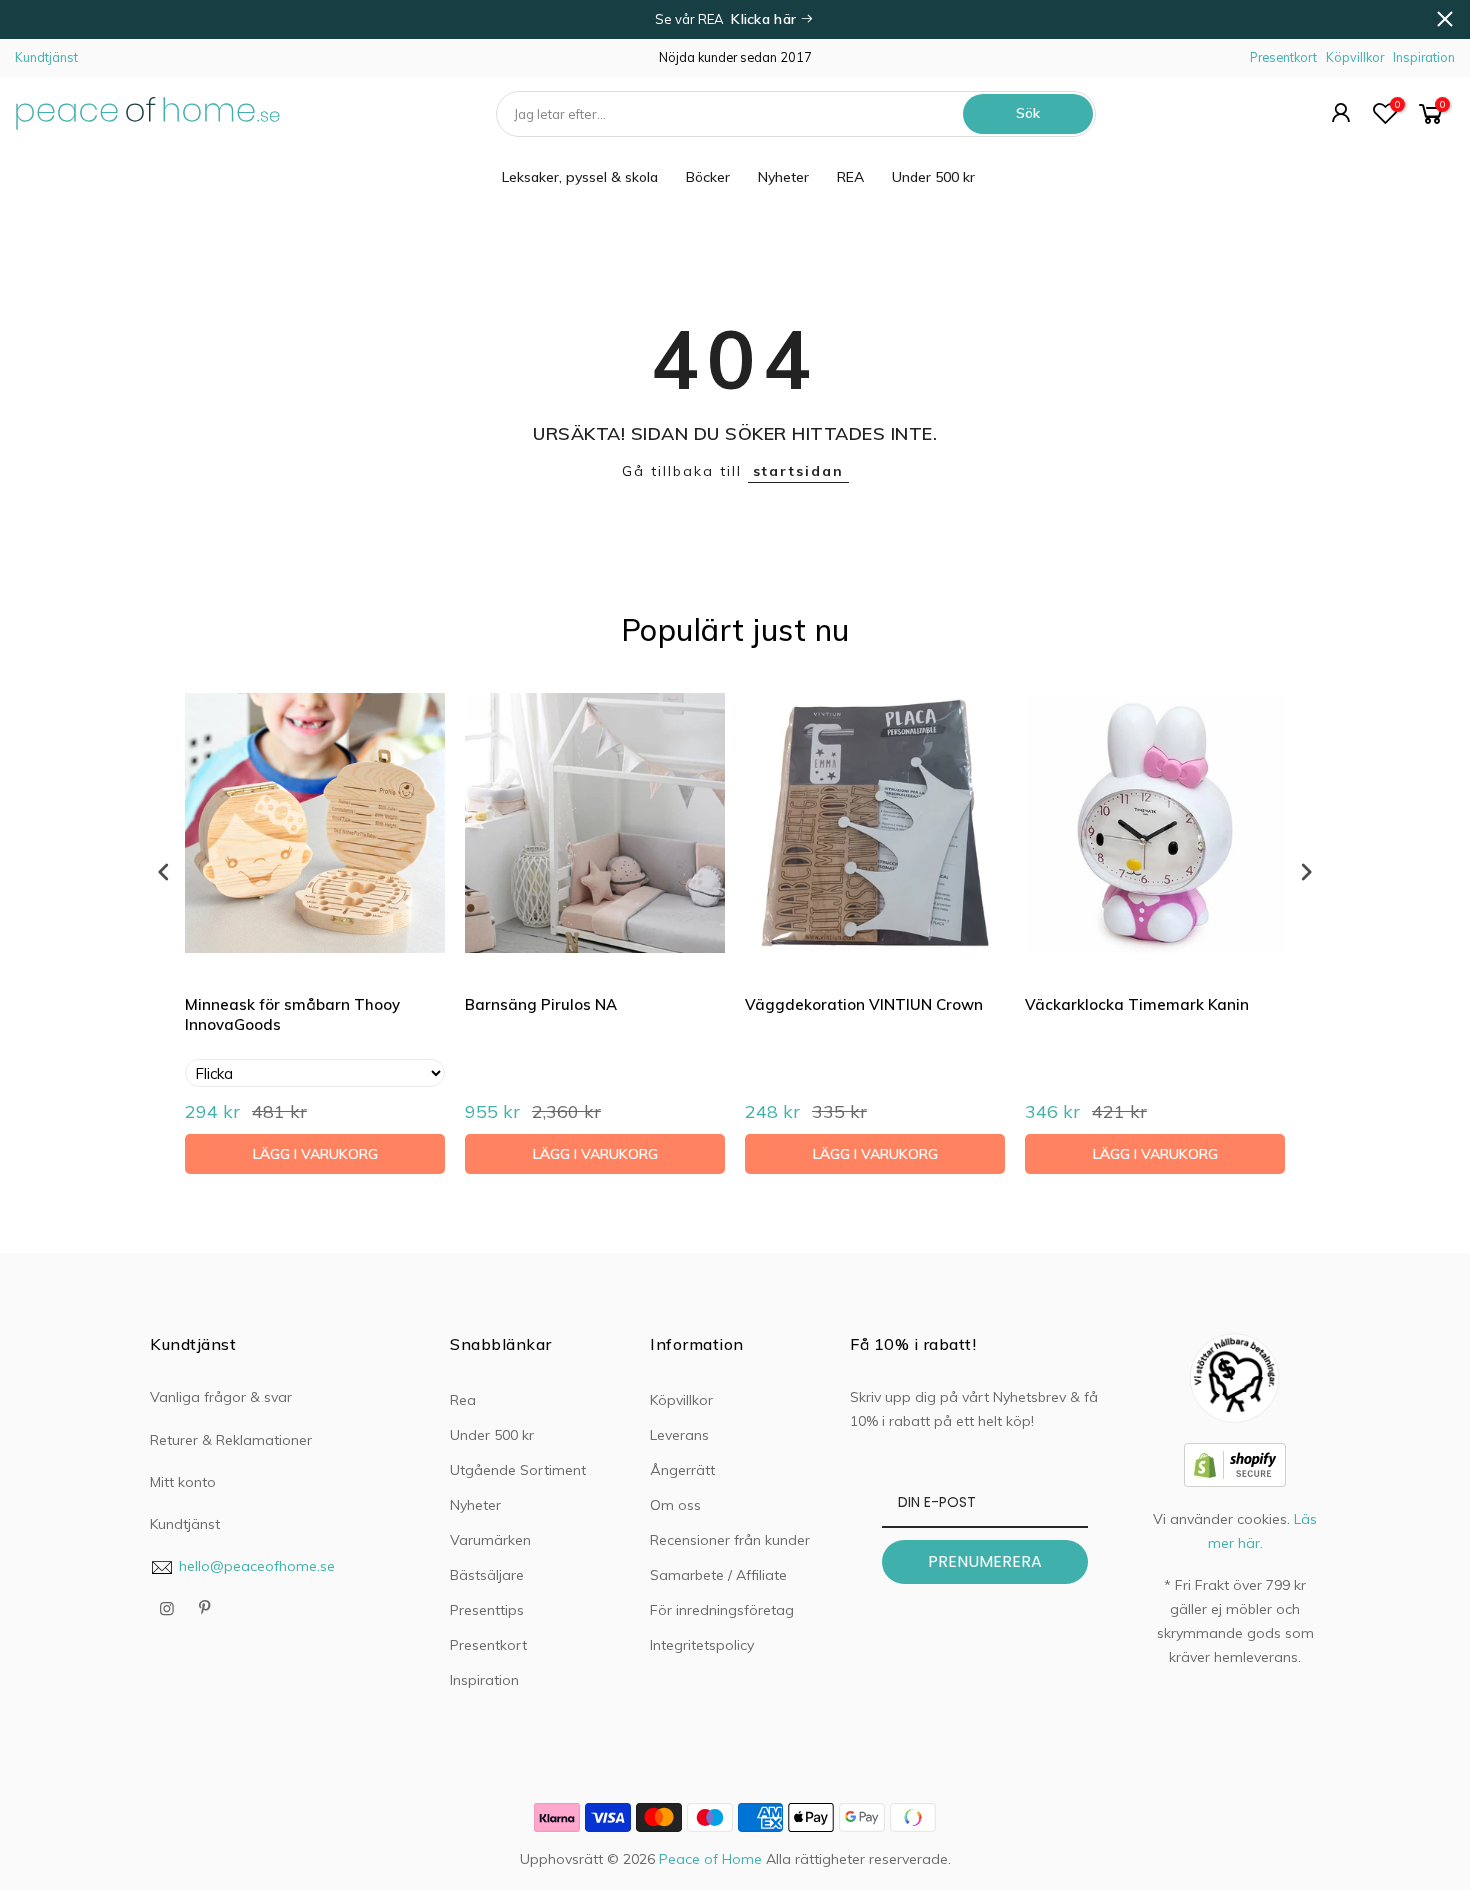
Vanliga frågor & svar (221, 1397)
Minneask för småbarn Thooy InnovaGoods (292, 1014)
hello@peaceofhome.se (257, 1566)
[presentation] (164, 871)
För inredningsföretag (722, 1610)
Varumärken (490, 1540)
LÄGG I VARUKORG (315, 1154)
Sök (1028, 113)
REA (850, 177)
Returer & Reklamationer (231, 1440)
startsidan (798, 471)
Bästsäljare (487, 1575)
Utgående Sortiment (518, 1470)
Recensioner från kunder (730, 1540)
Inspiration (1424, 57)
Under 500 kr (933, 177)
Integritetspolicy (702, 1645)
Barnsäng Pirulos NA (541, 1004)
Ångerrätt (682, 1470)
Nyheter (783, 177)
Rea (463, 1400)
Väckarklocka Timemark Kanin (1137, 1004)
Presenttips (487, 1610)
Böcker (708, 177)
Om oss (675, 1505)
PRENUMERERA (985, 1561)
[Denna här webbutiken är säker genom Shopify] (1235, 1463)
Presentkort (1283, 57)
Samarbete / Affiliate (718, 1575)
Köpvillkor (1355, 57)
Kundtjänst (46, 57)
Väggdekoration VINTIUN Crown (864, 1004)
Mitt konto (183, 1482)
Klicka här (765, 19)
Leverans (679, 1435)
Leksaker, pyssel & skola (580, 177)
